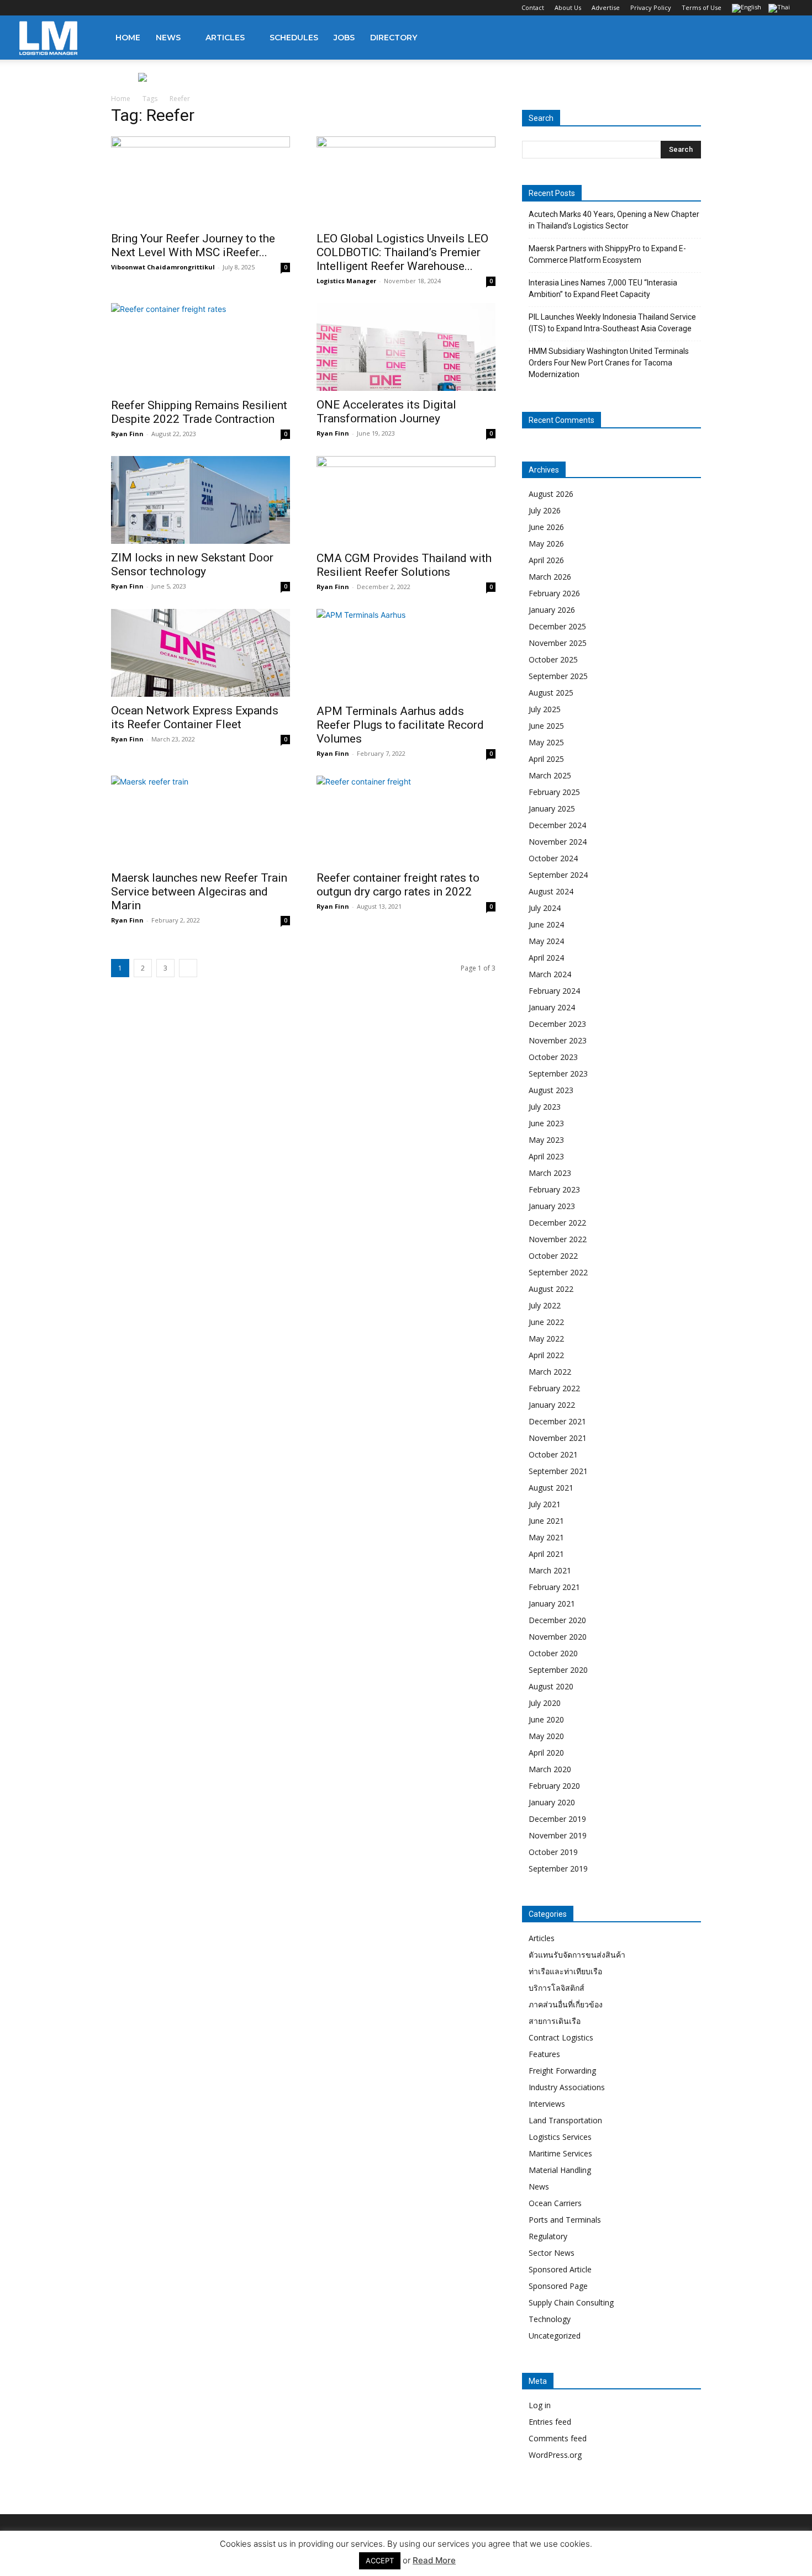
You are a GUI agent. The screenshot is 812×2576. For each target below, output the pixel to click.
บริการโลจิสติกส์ (557, 1988)
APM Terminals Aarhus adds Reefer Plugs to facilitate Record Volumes (400, 725)
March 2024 (550, 974)
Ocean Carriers (555, 2203)
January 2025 (552, 809)
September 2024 (558, 875)
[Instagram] (46, 8)
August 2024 (551, 891)
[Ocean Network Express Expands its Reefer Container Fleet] (201, 653)
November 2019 (558, 1835)
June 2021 (546, 1521)
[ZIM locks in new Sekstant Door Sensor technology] (201, 500)
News (168, 38)
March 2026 (550, 577)
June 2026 (546, 527)
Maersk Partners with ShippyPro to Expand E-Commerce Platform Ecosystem (607, 254)
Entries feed (550, 2422)
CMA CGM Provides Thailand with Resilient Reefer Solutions (404, 565)
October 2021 (553, 1454)
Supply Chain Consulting (571, 2302)
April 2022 (546, 1355)
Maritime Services (560, 2153)
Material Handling (560, 2170)
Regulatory (548, 2236)
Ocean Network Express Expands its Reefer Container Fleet (195, 717)
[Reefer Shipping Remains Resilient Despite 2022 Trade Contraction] (201, 347)
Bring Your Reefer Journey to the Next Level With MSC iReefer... (193, 245)
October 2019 (553, 1852)
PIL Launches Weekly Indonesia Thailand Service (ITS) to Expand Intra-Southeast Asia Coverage (612, 323)
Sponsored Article (560, 2269)
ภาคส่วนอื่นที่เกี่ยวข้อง (566, 2004)
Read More (434, 2560)
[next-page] (188, 968)
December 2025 (557, 626)
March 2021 (550, 1570)
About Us (568, 7)
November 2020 (558, 1637)
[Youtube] (101, 8)
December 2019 (557, 1819)
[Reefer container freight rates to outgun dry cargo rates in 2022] (406, 820)
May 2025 (546, 742)
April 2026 (546, 560)
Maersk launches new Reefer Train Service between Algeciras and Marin (199, 892)
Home (128, 38)
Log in (540, 2405)
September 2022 (558, 1272)
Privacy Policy (651, 7)
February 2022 (554, 1388)
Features (544, 2054)
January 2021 (552, 1604)
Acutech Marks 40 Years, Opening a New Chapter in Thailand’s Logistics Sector (614, 220)
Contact (533, 7)
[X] (82, 8)
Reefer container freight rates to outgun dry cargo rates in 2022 (398, 885)
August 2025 (551, 693)
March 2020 (550, 1769)
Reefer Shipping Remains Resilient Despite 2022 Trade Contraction (199, 412)
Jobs (344, 38)
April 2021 (546, 1554)
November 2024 (558, 842)
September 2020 (558, 1670)
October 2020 (553, 1653)
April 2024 (546, 958)
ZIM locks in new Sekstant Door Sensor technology (192, 565)
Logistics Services (560, 2137)
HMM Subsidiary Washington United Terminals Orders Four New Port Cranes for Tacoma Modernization (609, 363)
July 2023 (545, 1107)
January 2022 (552, 1405)
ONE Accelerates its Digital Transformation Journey (386, 412)
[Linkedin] (64, 8)
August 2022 (551, 1289)
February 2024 (554, 991)
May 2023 (546, 1140)
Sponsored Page (558, 2286)
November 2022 (558, 1239)
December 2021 (557, 1421)
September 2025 (558, 676)
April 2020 (546, 1753)
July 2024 (545, 908)
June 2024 (546, 924)
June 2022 (546, 1322)
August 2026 (551, 494)
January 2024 (552, 1007)
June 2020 (546, 1719)
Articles (225, 38)
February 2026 (554, 593)
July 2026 (545, 510)
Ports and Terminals (565, 2220)
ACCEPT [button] (380, 2561)
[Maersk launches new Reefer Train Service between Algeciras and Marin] (201, 820)
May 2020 (546, 1736)
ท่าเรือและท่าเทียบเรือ (565, 1971)
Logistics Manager (346, 281)
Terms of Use (702, 7)
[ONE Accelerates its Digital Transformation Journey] (406, 347)
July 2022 (545, 1305)
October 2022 (553, 1256)
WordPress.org (555, 2455)
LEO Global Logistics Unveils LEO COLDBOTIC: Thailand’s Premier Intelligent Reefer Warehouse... (402, 252)
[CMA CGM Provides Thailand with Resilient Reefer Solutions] (406, 500)
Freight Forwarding (562, 2071)
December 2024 (557, 825)
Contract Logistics (561, 2037)
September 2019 (558, 1869)
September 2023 (558, 1074)
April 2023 (546, 1156)
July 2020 (545, 1703)
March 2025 (550, 775)
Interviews (547, 2104)
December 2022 (557, 1223)
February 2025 (554, 792)
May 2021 (546, 1537)
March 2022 (550, 1372)
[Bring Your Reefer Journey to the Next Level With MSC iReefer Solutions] (201, 181)
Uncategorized (555, 2336)
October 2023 (553, 1057)
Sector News (552, 2253)
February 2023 (554, 1189)
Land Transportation (565, 2120)
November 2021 (558, 1438)
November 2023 (558, 1040)
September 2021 (558, 1471)
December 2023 (557, 1024)
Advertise (606, 7)
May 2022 (546, 1339)
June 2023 (546, 1123)
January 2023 (552, 1206)
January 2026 (552, 610)
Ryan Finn (127, 434)
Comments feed (558, 2438)
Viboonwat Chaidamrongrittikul (163, 267)
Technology (550, 2319)
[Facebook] (28, 8)
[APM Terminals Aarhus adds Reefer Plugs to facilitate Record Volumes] (406, 653)
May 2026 (546, 544)
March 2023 (550, 1173)
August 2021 (551, 1488)
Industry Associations (567, 2087)
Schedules (294, 38)
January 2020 (552, 1802)
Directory (394, 38)
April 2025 (546, 759)
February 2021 (554, 1587)
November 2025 (558, 643)
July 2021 (545, 1504)
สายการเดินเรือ (555, 2021)
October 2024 (553, 858)
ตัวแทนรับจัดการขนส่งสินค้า (577, 1955)
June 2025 (546, 726)
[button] (779, 38)
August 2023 (551, 1090)
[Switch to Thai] (781, 9)
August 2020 (551, 1686)
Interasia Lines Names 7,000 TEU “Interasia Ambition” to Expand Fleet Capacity (603, 288)
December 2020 (557, 1620)
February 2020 (554, 1786)
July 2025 (545, 709)
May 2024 (546, 941)
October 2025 (553, 659)
